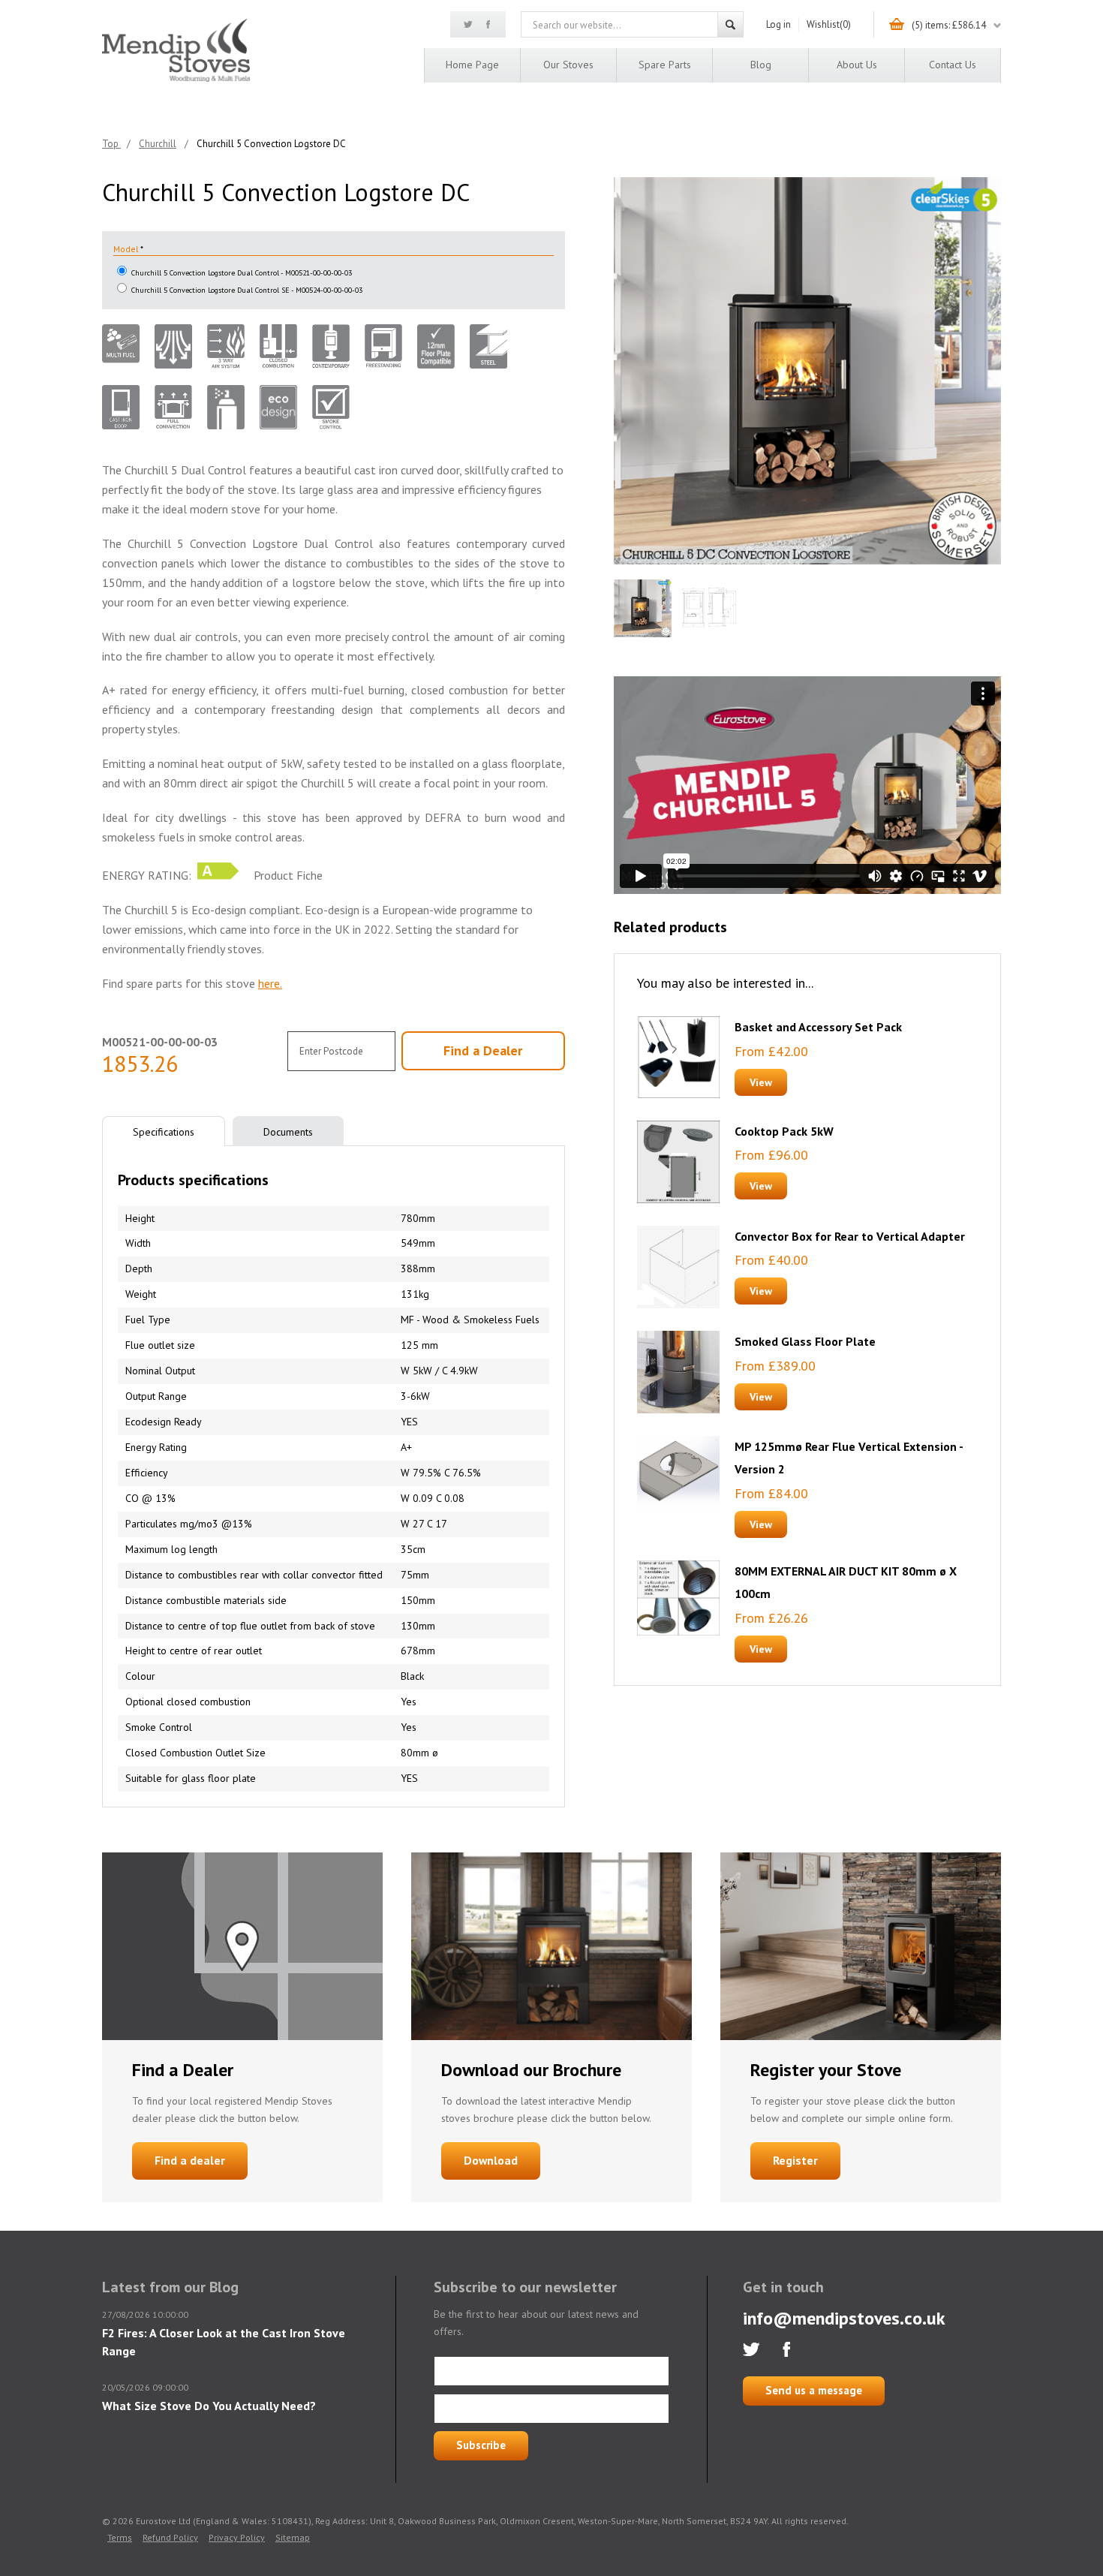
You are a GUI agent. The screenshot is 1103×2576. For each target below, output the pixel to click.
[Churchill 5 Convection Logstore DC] (807, 371)
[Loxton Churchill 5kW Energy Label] (218, 875)
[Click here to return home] (176, 79)
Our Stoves (568, 65)
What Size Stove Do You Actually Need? (209, 2406)
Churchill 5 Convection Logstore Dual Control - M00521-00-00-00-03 (242, 273)
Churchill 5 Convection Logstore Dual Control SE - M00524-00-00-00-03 (247, 290)
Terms (120, 2537)
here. (270, 983)
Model (127, 249)
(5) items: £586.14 (949, 25)
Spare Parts (665, 65)
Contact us (953, 65)
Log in (778, 24)
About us (857, 65)
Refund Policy (170, 2537)
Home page (472, 65)
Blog (761, 65)
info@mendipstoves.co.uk (844, 2318)
